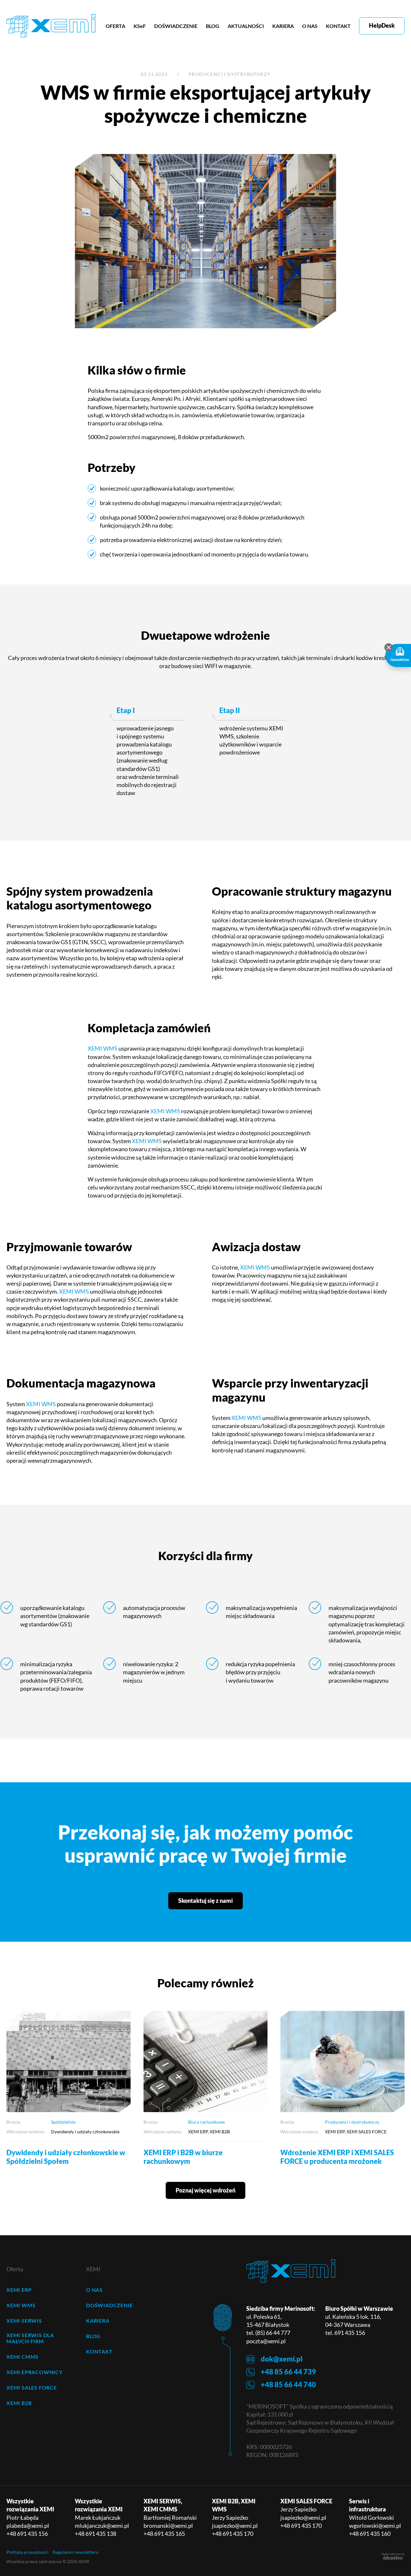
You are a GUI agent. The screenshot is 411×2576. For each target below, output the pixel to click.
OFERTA (115, 26)
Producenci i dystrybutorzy (229, 74)
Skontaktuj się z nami (205, 1901)
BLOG (213, 26)
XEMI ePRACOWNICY (35, 2372)
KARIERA (283, 26)
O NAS (310, 26)
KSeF (140, 26)
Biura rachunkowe (206, 2122)
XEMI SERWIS (24, 2321)
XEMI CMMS (22, 2357)
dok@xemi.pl (282, 2359)
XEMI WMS (103, 1048)
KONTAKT (338, 26)
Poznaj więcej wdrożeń (205, 2190)
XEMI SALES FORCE (32, 2387)
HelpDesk (382, 25)
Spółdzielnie (63, 2122)
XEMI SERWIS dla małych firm (30, 2338)
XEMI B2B (19, 2403)
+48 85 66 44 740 (288, 2385)
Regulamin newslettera (75, 2552)
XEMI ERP (19, 2290)
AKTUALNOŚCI (246, 26)
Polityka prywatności (27, 2552)
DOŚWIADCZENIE (176, 26)
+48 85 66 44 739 (288, 2372)
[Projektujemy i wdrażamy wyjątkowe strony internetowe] (393, 2556)
